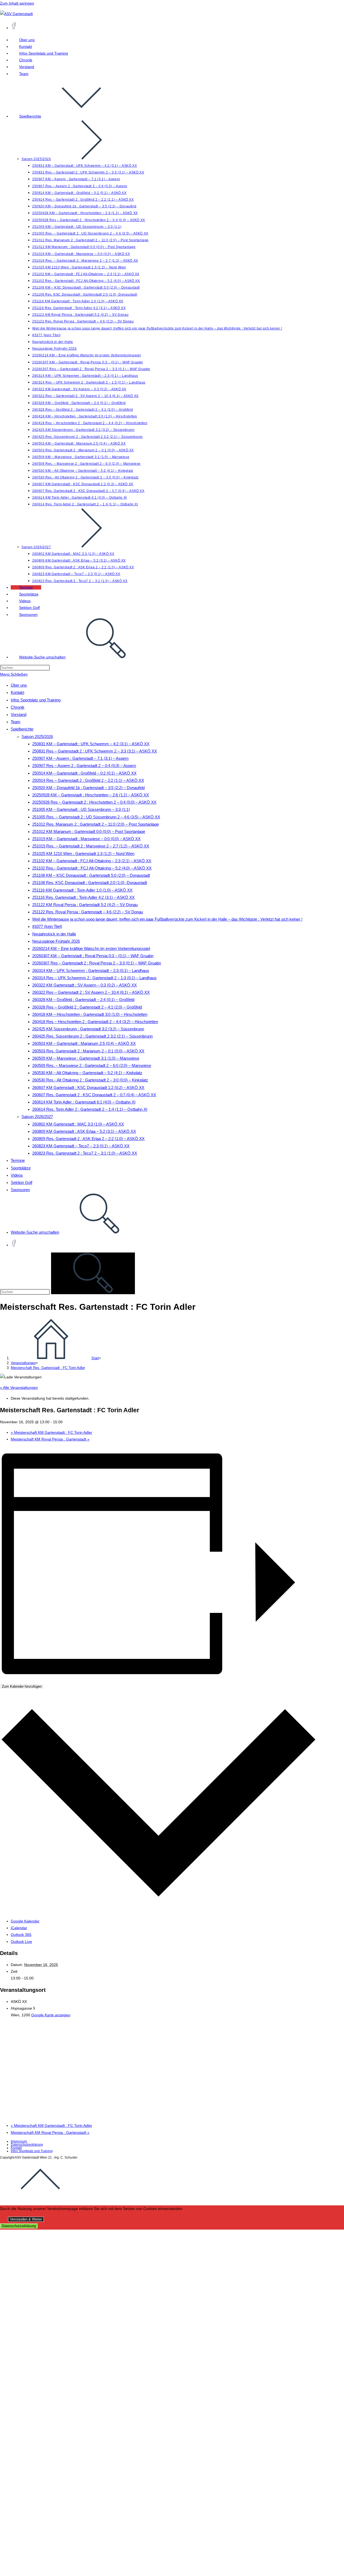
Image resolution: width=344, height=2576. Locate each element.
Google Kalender (25, 1921)
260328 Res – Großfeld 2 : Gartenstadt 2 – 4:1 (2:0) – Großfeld (87, 1007)
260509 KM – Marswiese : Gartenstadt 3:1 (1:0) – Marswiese (86, 1058)
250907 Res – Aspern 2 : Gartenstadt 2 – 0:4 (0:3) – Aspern (84, 766)
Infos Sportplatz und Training (36, 700)
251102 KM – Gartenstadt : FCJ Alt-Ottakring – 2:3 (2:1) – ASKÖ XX (92, 861)
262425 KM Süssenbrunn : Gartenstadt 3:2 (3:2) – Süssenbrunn (88, 1029)
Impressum (19, 2141)
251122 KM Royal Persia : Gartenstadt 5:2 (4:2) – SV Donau (85, 905)
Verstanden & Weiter (26, 2219)
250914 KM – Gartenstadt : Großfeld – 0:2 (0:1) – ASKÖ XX (84, 773)
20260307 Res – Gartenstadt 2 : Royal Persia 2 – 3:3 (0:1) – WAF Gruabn (97, 963)
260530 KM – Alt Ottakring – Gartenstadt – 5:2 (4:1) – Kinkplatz (87, 1073)
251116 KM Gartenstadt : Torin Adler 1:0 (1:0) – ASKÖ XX (82, 890)
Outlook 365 (21, 1935)
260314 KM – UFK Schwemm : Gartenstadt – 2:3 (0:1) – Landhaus (91, 971)
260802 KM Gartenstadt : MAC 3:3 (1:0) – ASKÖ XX (78, 1124)
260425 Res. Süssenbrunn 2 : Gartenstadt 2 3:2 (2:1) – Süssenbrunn (92, 1036)
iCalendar (19, 1928)
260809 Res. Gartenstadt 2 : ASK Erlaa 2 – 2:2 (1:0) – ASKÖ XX (88, 1139)
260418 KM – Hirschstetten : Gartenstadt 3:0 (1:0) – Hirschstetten (90, 1014)
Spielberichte (22, 729)
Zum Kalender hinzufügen (22, 1686)
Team (16, 722)
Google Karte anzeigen (51, 2015)
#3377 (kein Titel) (47, 926)
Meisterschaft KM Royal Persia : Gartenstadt (50, 1439)
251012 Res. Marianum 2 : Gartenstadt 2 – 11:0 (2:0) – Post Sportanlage (96, 824)
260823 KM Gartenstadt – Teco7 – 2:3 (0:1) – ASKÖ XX (81, 1146)
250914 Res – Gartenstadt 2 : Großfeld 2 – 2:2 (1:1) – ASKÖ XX (88, 780)
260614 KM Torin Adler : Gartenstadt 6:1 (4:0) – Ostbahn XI (84, 1102)
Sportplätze (21, 1168)
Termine (18, 1160)
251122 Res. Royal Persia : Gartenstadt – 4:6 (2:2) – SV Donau (88, 912)
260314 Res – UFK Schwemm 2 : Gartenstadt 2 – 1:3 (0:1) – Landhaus (94, 978)
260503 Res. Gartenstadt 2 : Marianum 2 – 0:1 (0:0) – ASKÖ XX (88, 1051)
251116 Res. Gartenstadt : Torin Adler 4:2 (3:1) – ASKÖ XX (83, 897)
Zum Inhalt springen (17, 3)
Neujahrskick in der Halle (54, 934)
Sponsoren (20, 1190)
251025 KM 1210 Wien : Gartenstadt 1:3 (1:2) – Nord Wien (83, 854)
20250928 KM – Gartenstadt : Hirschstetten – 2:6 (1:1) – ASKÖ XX (91, 795)
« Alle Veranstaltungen (19, 1388)
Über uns (19, 685)
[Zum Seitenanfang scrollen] (40, 2198)
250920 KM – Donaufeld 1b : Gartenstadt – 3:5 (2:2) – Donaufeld (88, 788)
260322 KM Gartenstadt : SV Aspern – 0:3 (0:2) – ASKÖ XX (85, 985)
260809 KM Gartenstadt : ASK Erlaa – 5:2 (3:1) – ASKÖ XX (84, 1131)
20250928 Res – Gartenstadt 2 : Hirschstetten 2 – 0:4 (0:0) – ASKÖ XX (94, 802)
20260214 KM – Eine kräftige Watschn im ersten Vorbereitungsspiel (91, 948)
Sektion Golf (21, 1182)
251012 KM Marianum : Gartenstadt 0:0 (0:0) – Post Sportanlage (89, 831)
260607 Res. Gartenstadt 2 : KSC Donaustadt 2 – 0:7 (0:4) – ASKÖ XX (94, 1095)
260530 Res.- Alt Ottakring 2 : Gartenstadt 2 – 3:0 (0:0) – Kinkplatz (90, 1080)
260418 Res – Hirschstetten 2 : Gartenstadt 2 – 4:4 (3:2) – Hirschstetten (95, 1022)
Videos (17, 1175)
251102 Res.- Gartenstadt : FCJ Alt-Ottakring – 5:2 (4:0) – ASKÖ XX (92, 868)
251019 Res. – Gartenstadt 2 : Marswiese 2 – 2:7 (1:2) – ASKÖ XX (91, 846)
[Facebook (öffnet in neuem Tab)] (14, 27)
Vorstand (19, 714)
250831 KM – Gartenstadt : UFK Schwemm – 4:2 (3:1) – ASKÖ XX (91, 744)
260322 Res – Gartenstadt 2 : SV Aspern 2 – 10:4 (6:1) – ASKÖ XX (91, 992)
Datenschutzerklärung (27, 2145)
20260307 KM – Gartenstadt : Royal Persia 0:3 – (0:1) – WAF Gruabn (93, 956)
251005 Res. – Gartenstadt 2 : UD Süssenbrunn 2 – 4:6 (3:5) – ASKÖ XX (96, 817)
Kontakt (17, 692)
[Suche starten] (93, 1273)
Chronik (18, 707)
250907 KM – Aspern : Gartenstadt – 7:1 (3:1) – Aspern (80, 758)
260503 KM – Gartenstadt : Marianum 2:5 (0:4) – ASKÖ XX (84, 1043)
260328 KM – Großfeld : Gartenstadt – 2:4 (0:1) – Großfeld (83, 1000)
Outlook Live (21, 1942)
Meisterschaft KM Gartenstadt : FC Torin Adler (51, 1432)
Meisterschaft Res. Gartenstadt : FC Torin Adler (48, 1368)
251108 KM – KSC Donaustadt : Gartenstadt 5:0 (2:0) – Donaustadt (91, 875)
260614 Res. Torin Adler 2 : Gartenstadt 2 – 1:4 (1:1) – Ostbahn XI (90, 1109)
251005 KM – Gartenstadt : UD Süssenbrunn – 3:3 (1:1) (81, 809)
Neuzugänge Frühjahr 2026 (56, 941)
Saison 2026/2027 (37, 1117)
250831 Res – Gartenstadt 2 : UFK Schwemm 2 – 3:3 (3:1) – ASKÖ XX (95, 751)
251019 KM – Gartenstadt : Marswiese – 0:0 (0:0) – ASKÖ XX (86, 839)
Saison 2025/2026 (37, 737)
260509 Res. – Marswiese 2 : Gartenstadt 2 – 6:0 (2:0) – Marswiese (92, 1065)
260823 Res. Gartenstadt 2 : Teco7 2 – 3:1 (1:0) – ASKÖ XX (85, 1153)
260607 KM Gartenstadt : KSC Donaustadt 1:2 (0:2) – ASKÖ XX (88, 1087)
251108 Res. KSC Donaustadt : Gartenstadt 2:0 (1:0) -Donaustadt (90, 883)
